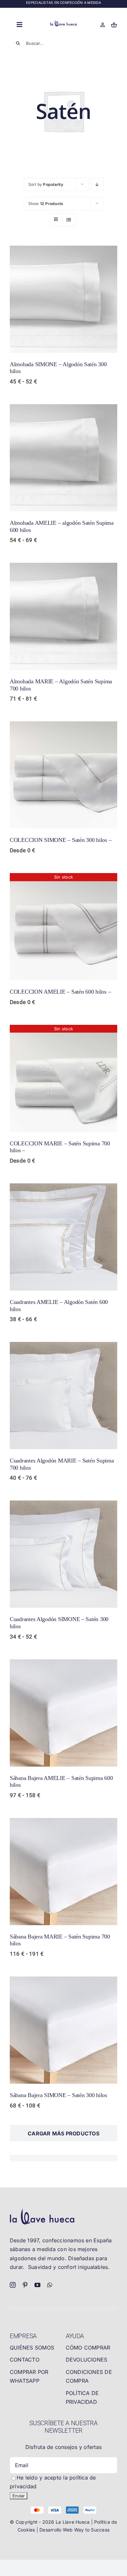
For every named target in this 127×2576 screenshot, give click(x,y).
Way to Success (92, 2530)
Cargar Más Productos (63, 2133)
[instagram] (13, 2285)
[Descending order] (97, 184)
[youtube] (37, 2285)
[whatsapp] (50, 2285)
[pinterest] (25, 2285)
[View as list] (69, 219)
